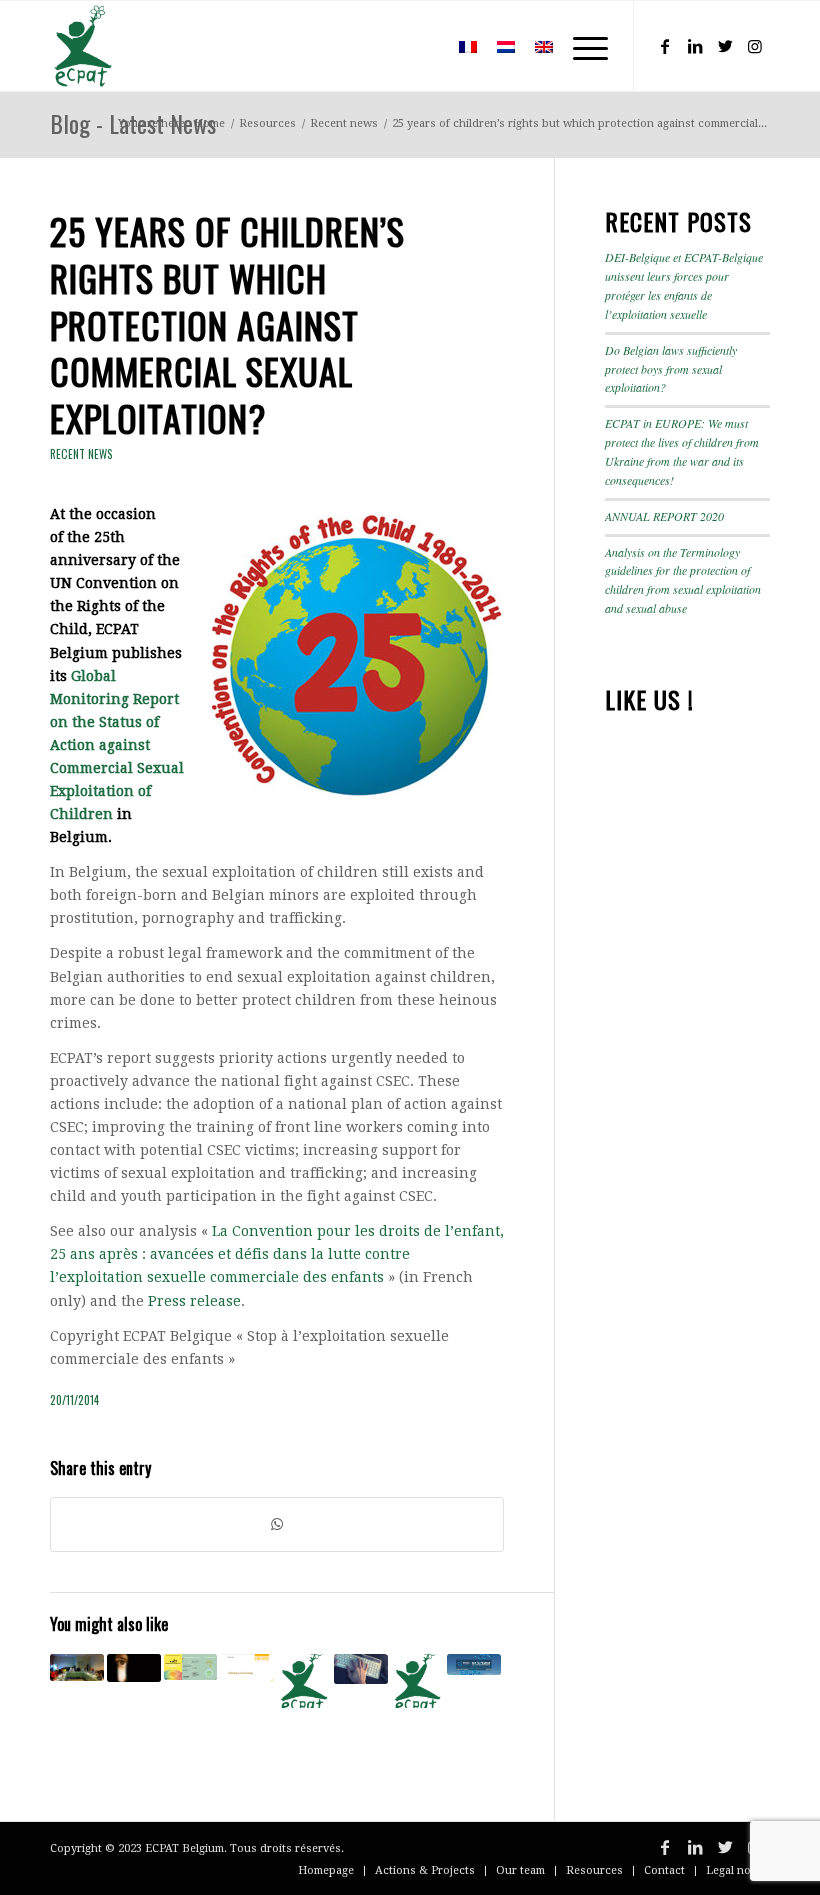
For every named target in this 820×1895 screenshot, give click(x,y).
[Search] (419, 46)
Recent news (81, 454)
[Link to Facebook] (665, 46)
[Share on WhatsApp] (277, 1524)
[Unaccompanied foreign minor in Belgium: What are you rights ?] (191, 1667)
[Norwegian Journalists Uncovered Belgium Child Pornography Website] (361, 1669)
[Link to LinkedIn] (695, 46)
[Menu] (580, 46)
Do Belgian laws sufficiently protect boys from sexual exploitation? (671, 369)
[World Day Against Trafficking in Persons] (474, 1664)
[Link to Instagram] (755, 46)
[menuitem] (419, 46)
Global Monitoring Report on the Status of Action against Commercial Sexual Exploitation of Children (117, 745)
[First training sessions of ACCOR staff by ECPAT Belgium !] (77, 1667)
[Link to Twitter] (725, 46)
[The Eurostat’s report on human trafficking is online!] (247, 1667)
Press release (194, 1301)
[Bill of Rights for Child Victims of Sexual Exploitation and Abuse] (304, 1681)
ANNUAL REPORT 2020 (664, 516)
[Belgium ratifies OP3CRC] (418, 1681)
